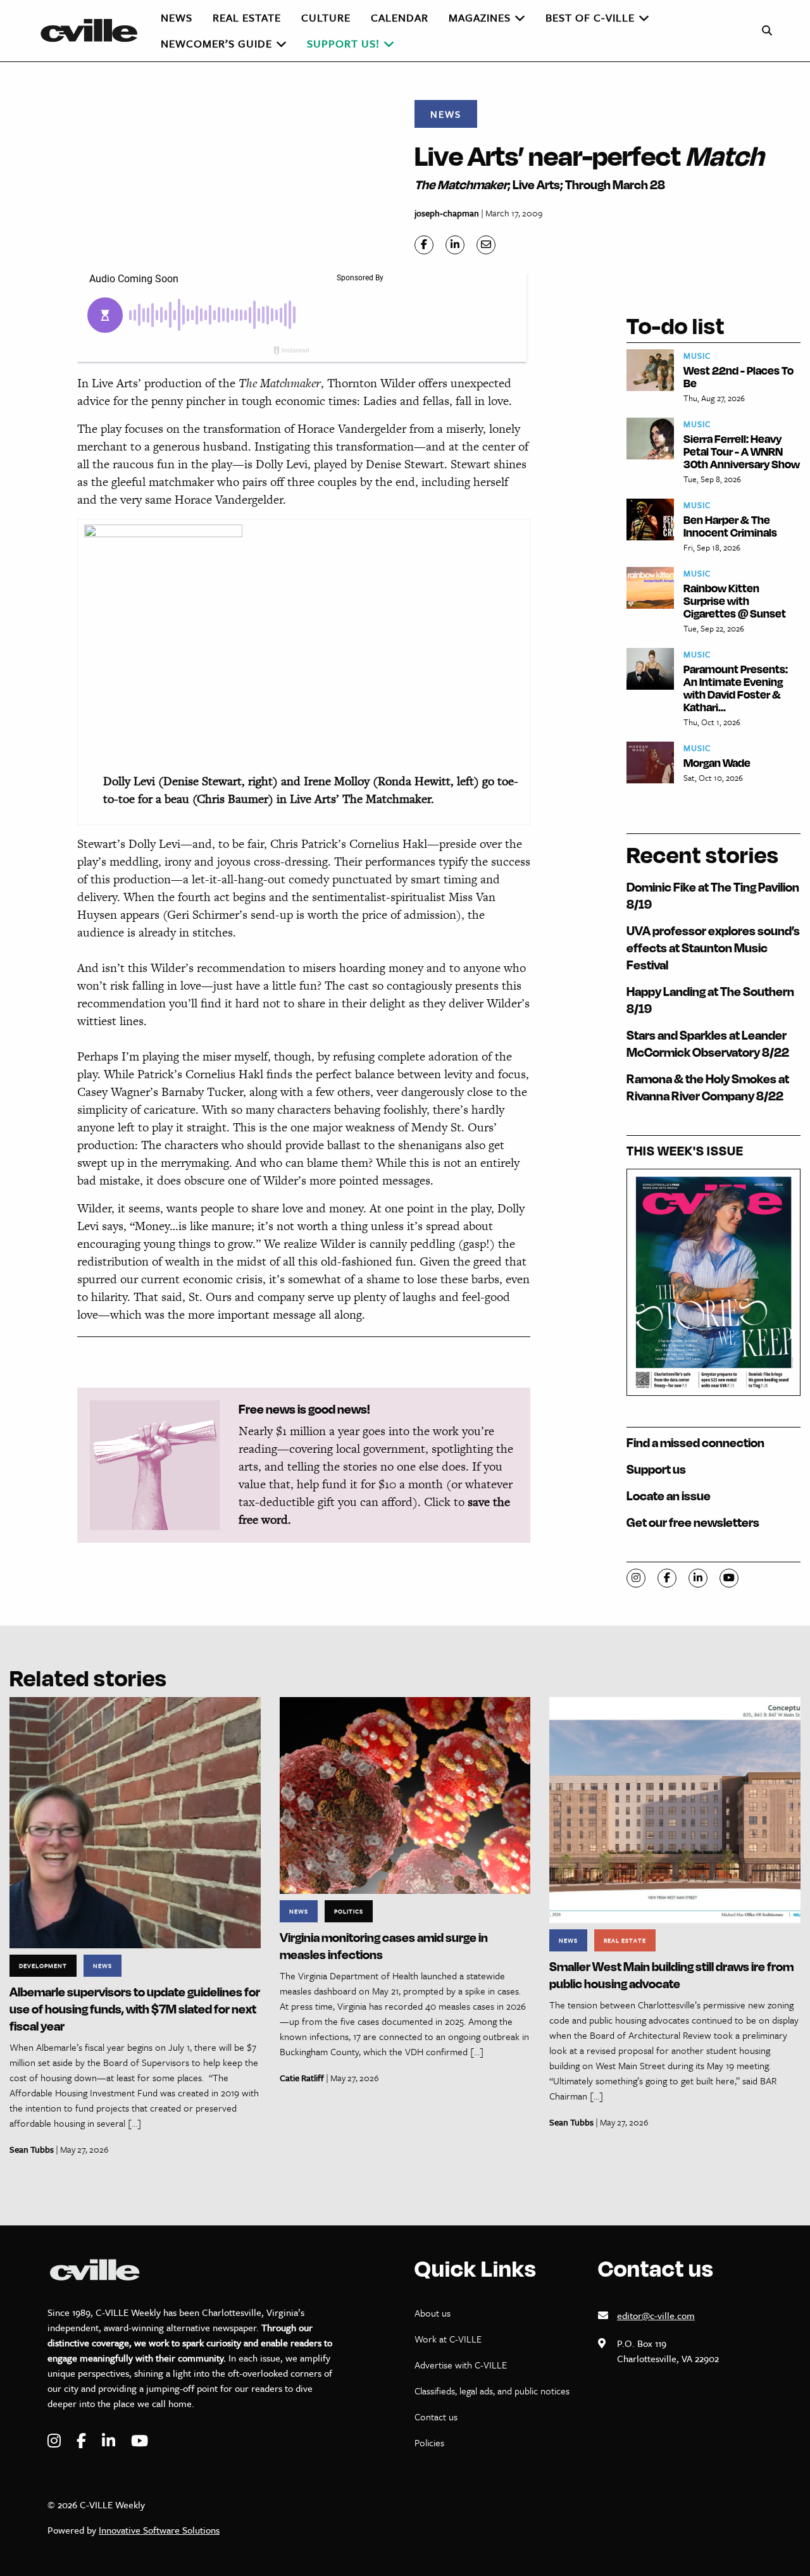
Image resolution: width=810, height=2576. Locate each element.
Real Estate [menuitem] (247, 17)
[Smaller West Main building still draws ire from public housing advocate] (675, 1809)
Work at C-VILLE (448, 2339)
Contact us (436, 2417)
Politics (349, 1911)
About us (433, 2313)
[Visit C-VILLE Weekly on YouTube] (140, 2441)
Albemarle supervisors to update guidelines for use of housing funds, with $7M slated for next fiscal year (135, 2009)
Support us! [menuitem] (343, 43)
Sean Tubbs (32, 2149)
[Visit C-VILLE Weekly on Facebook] (83, 2441)
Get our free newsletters (693, 1522)
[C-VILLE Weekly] (94, 30)
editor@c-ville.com (656, 2315)
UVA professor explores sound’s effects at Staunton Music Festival (713, 948)
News (446, 114)
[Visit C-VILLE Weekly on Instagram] (56, 2441)
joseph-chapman (447, 213)
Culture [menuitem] (326, 17)
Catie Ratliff (302, 2078)
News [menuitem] (177, 17)
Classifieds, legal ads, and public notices (492, 2391)
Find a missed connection (695, 1442)
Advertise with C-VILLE (461, 2365)
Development (43, 1965)
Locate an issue (669, 1496)
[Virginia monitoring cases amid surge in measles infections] (405, 1794)
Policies (429, 2442)
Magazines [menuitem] (480, 17)
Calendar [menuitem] (400, 17)
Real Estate (625, 1940)
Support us (656, 1469)
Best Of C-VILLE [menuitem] (590, 17)
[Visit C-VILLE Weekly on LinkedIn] (110, 2441)
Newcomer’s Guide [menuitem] (216, 43)
